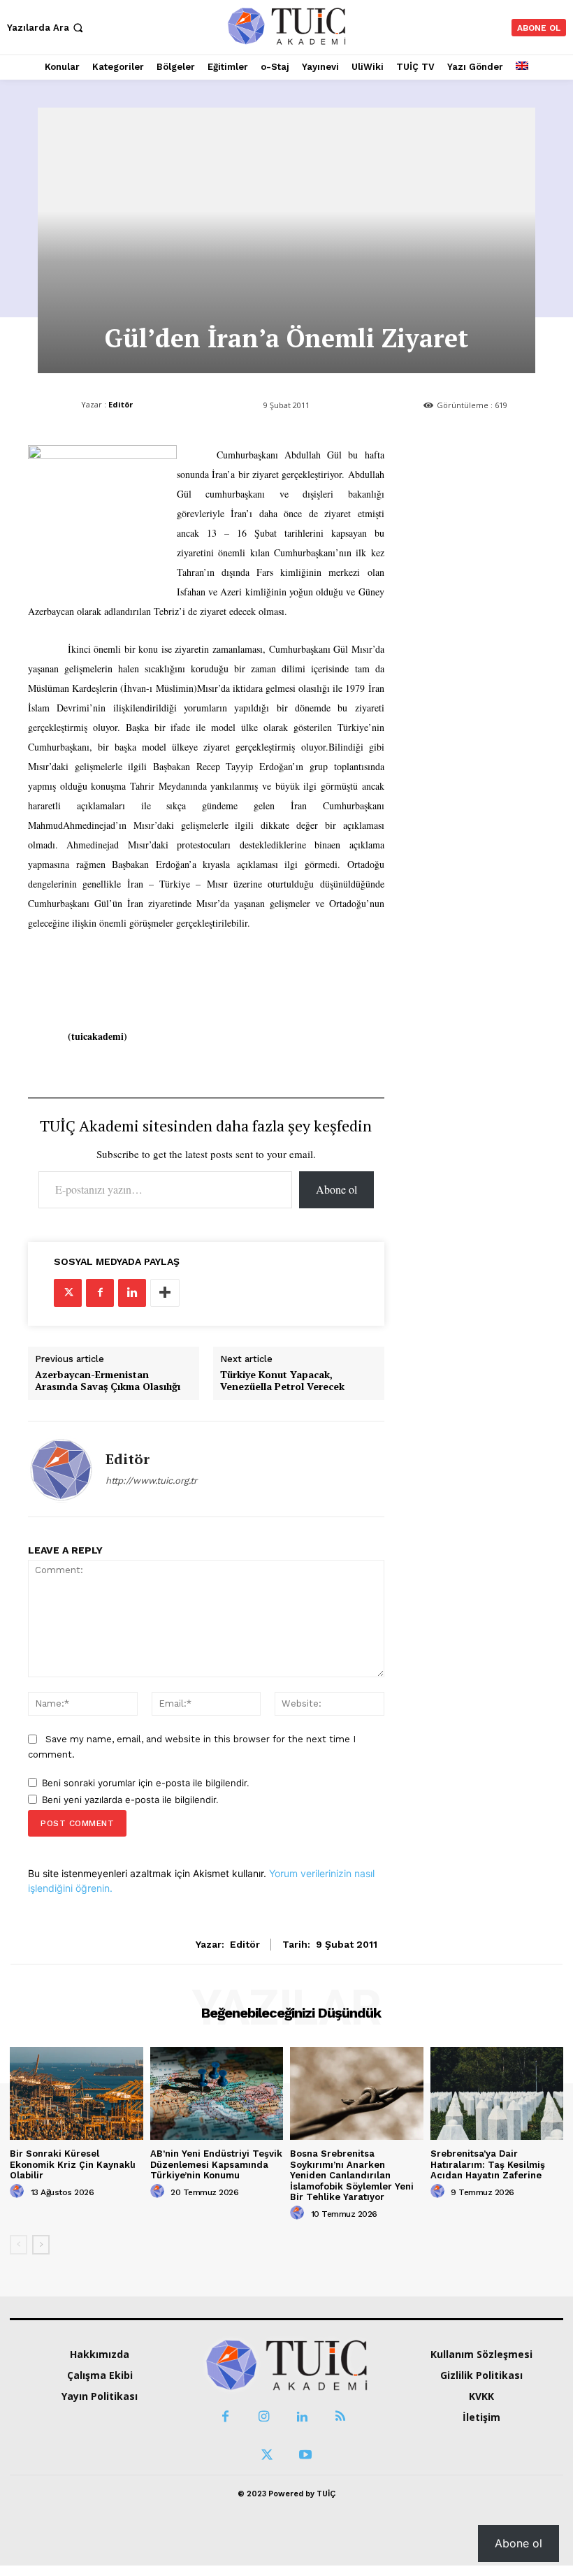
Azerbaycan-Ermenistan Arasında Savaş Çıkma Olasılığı (108, 1381)
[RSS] (341, 2417)
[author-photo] (19, 2192)
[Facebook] (100, 1293)
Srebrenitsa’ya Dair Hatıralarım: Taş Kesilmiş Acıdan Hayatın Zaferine (488, 2164)
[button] (46, 28)
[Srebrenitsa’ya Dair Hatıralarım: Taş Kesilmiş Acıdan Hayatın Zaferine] (497, 2093)
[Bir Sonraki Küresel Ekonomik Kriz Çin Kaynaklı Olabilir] (77, 2093)
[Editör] (61, 1469)
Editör (121, 404)
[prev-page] (19, 2245)
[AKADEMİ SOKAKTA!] (286, 26)
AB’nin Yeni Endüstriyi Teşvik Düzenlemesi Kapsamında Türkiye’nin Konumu (216, 2164)
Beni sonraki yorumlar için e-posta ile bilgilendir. (146, 1783)
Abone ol (336, 1189)
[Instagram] (264, 2417)
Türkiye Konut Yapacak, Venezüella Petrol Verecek (282, 1381)
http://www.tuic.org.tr (151, 1481)
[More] (165, 1293)
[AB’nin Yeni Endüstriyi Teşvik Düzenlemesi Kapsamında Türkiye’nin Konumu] (217, 2093)
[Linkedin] (132, 1293)
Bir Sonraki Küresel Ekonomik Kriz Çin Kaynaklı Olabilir (73, 2164)
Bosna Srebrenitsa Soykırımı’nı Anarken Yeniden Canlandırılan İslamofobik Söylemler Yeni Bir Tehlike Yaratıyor (352, 2175)
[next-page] (41, 2245)
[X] (68, 1293)
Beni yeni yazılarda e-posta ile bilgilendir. (130, 1800)
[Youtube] (306, 2455)
